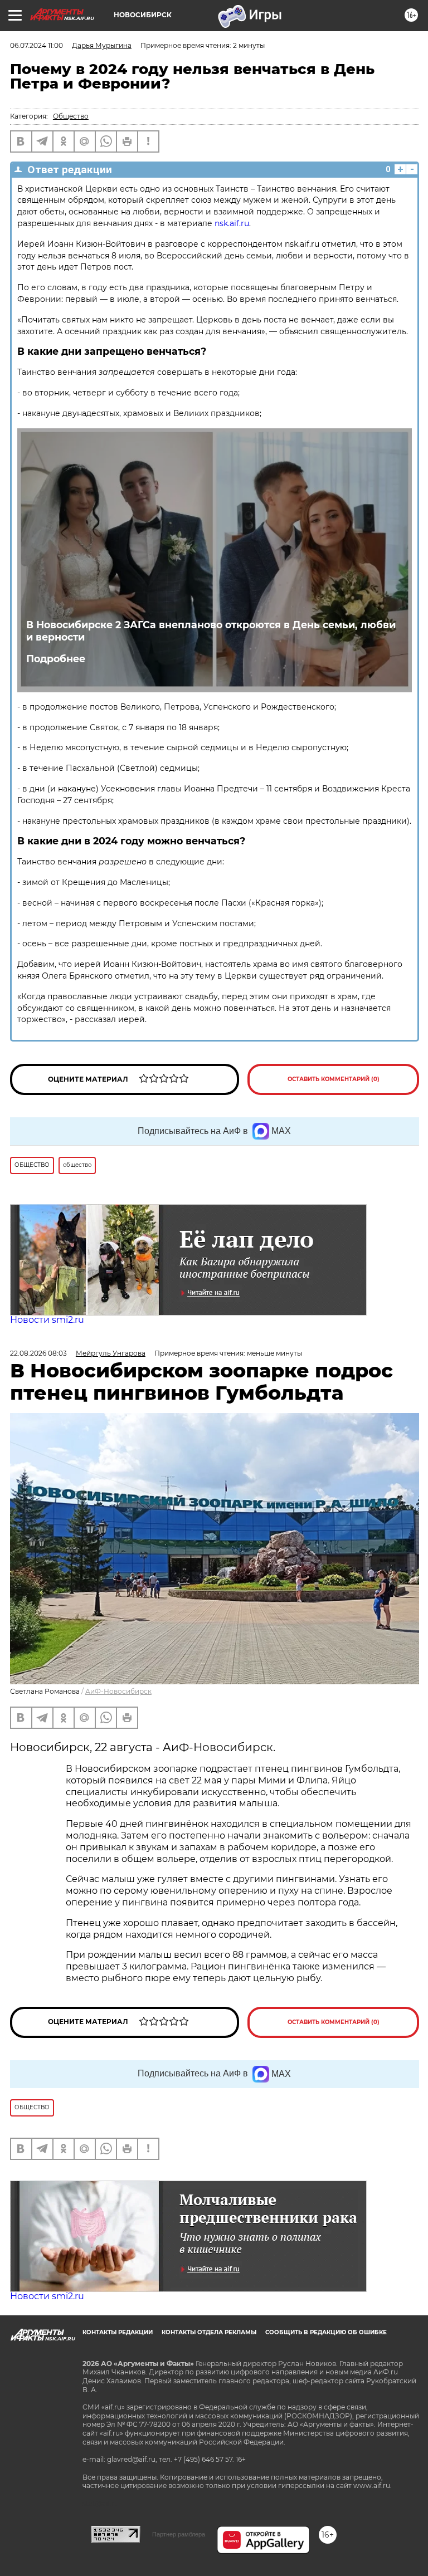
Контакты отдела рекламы (209, 2332)
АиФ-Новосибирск (118, 1691)
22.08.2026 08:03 (38, 1353)
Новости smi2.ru (47, 1320)
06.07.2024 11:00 (37, 45)
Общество (71, 116)
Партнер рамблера (179, 2534)
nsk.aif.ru (232, 223)
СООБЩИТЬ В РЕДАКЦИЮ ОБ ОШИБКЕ (326, 2332)
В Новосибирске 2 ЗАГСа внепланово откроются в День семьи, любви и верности (211, 631)
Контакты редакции (118, 2332)
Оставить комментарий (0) (334, 1079)
